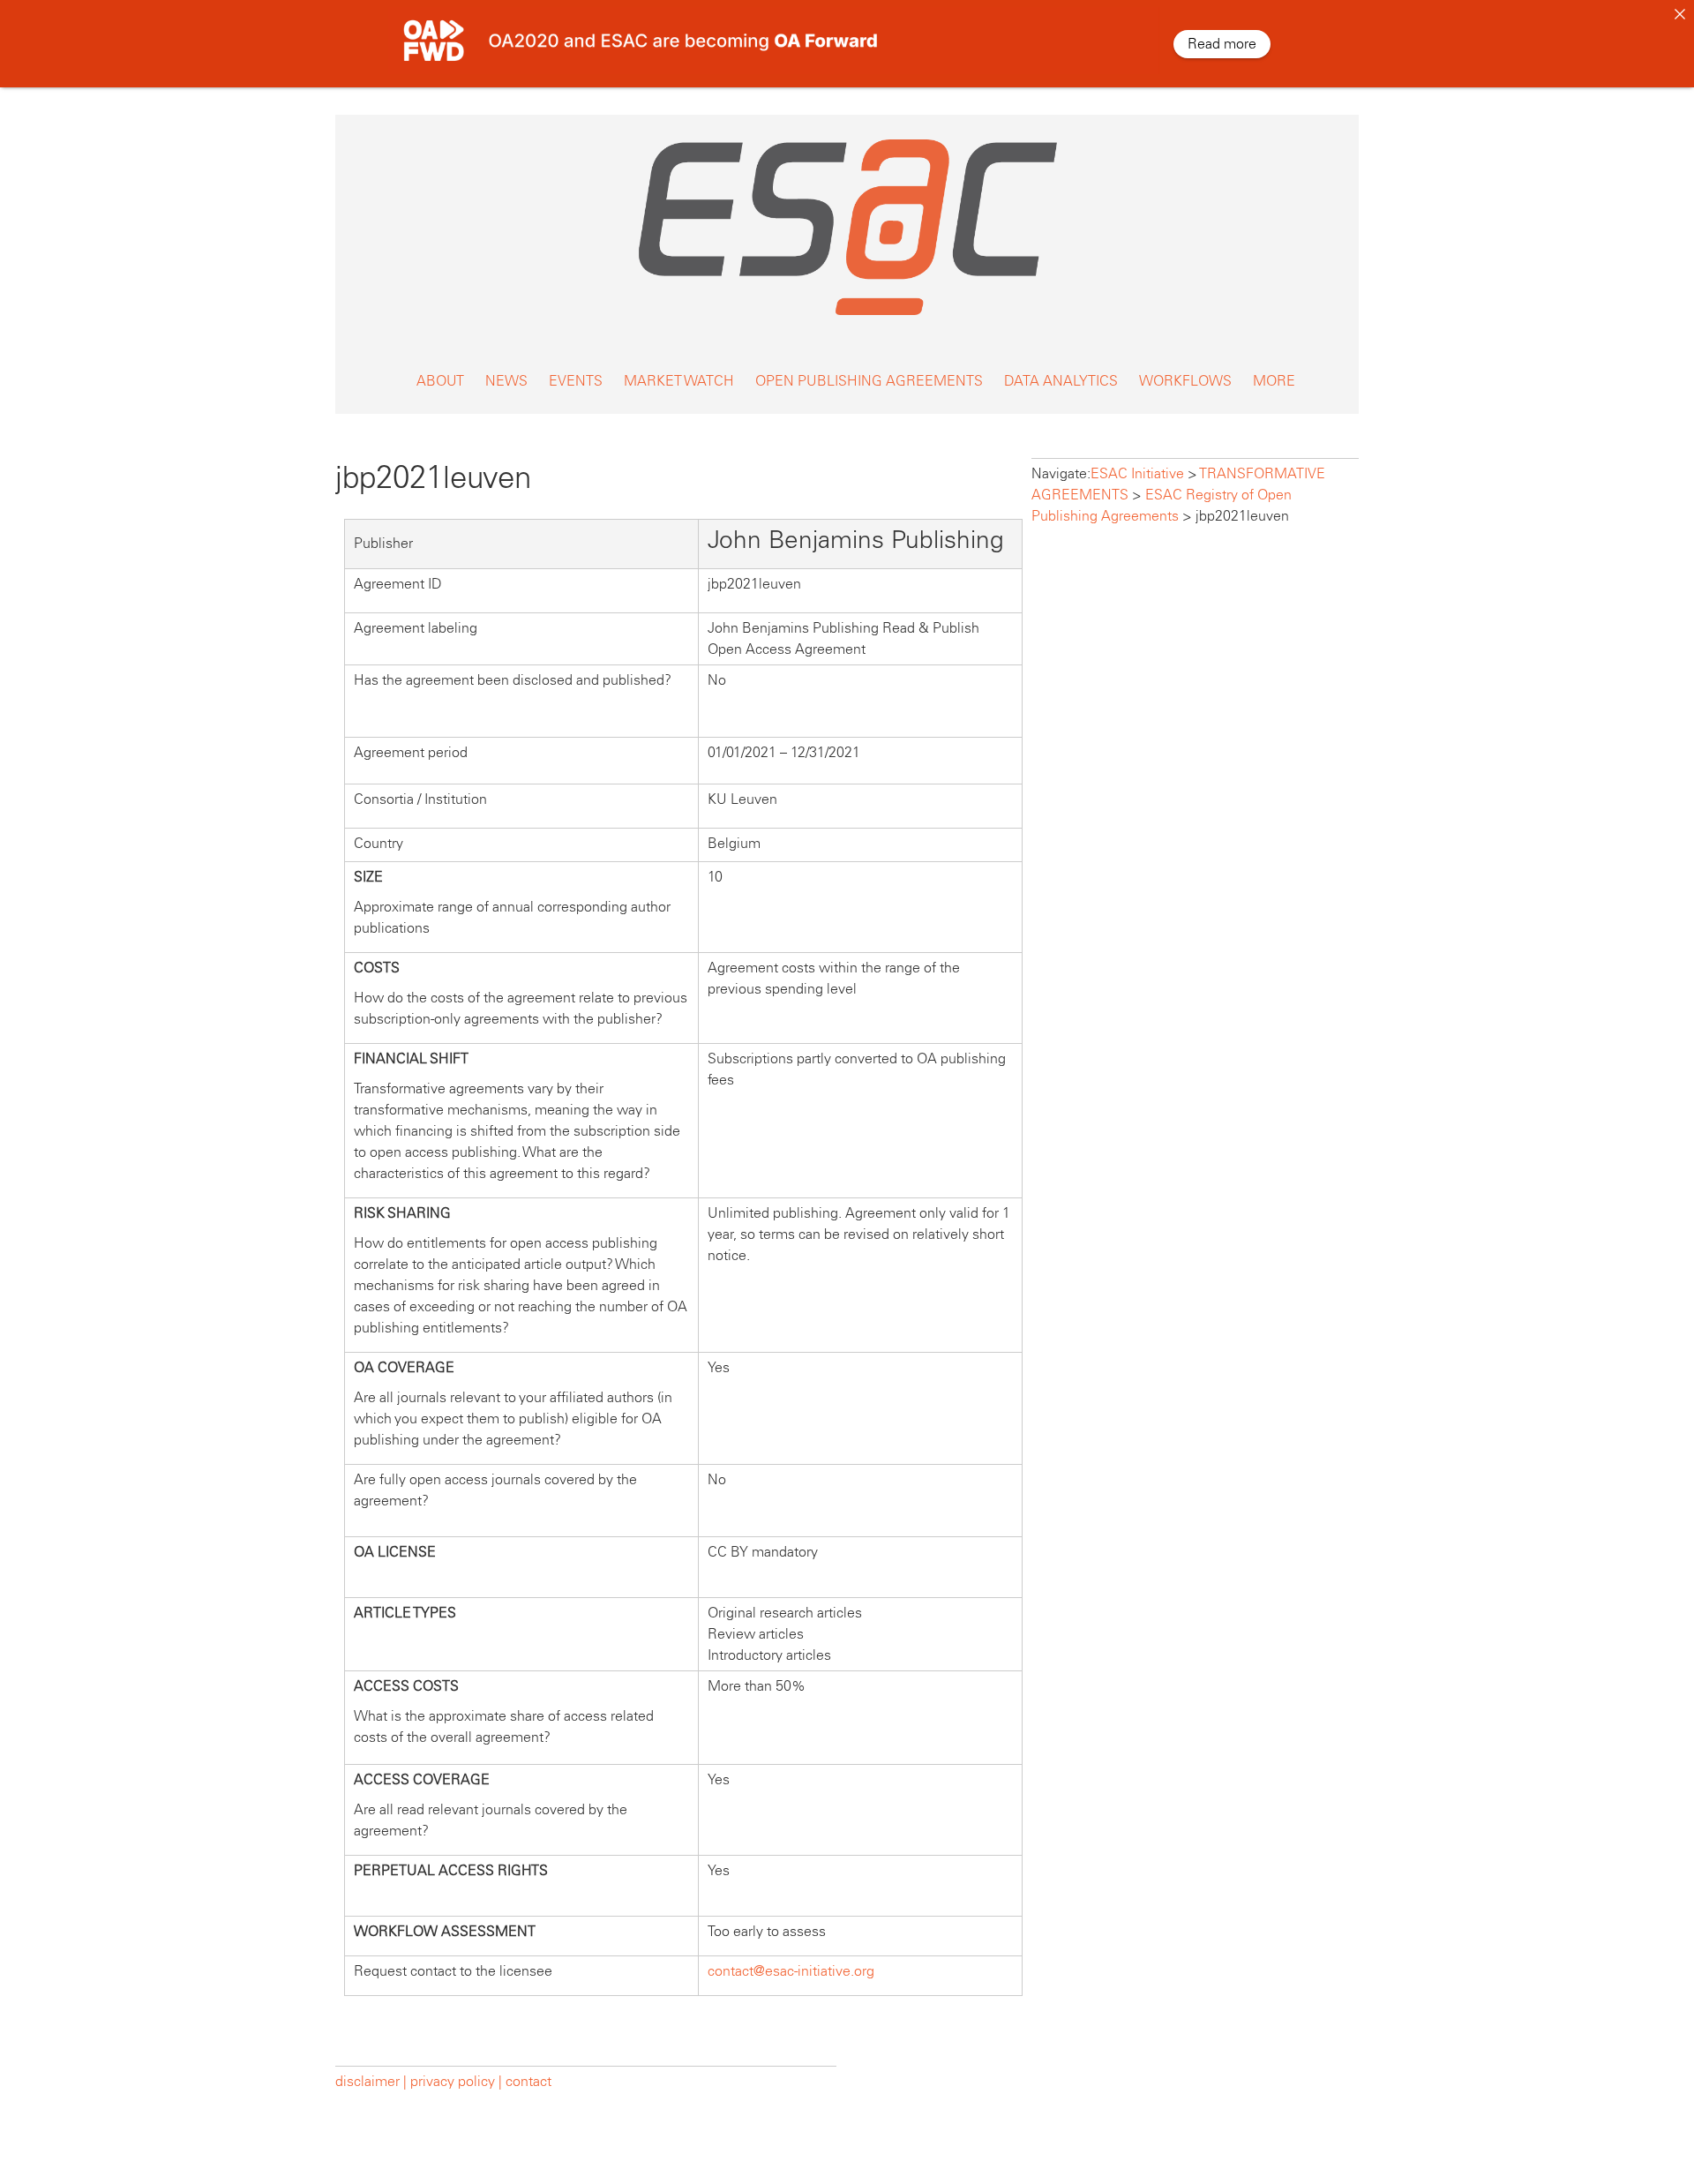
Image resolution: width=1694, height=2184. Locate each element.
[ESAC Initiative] (847, 320)
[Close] (1680, 14)
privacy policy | (456, 2081)
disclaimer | (373, 2081)
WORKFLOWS (1185, 381)
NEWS (506, 381)
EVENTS (576, 381)
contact (528, 2081)
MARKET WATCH (679, 381)
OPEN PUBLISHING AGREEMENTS (869, 381)
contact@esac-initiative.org (791, 1971)
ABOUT (440, 381)
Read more (1222, 44)
